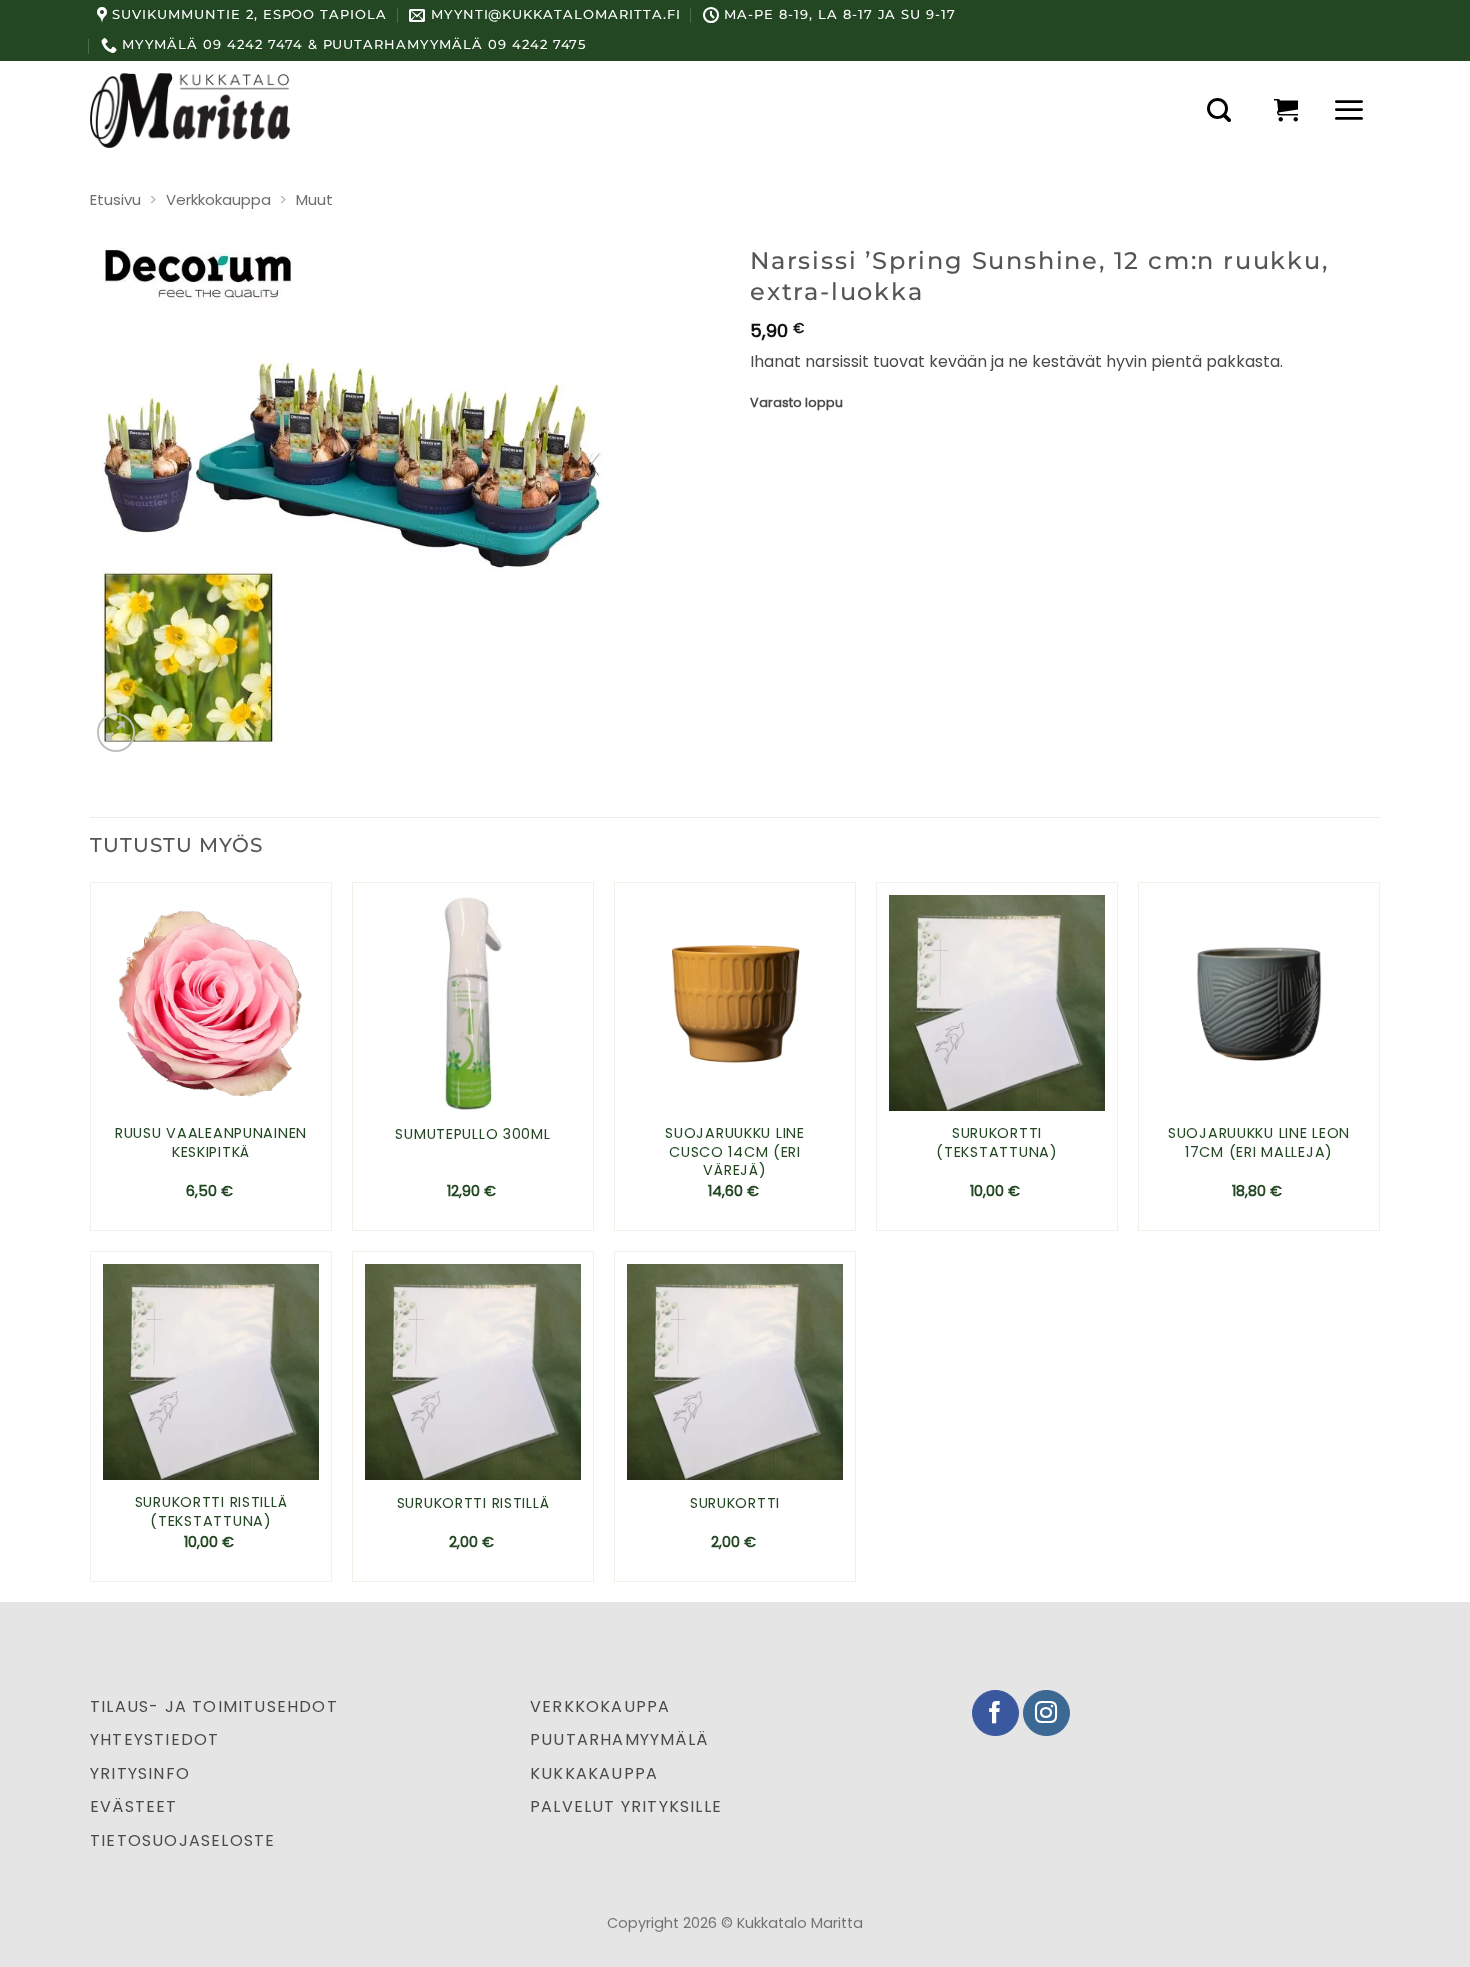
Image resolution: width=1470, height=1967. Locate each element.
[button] (1219, 110)
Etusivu (115, 199)
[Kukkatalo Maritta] (190, 110)
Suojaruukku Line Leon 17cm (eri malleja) (1259, 1142)
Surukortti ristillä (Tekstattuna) (211, 1511)
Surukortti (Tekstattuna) (996, 1142)
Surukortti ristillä (473, 1503)
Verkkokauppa (218, 199)
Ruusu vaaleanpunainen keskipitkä (211, 1142)
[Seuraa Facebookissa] (995, 1713)
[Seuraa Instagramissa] (1046, 1713)
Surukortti (735, 1503)
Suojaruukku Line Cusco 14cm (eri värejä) (735, 1152)
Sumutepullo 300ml (472, 1134)
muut (314, 199)
